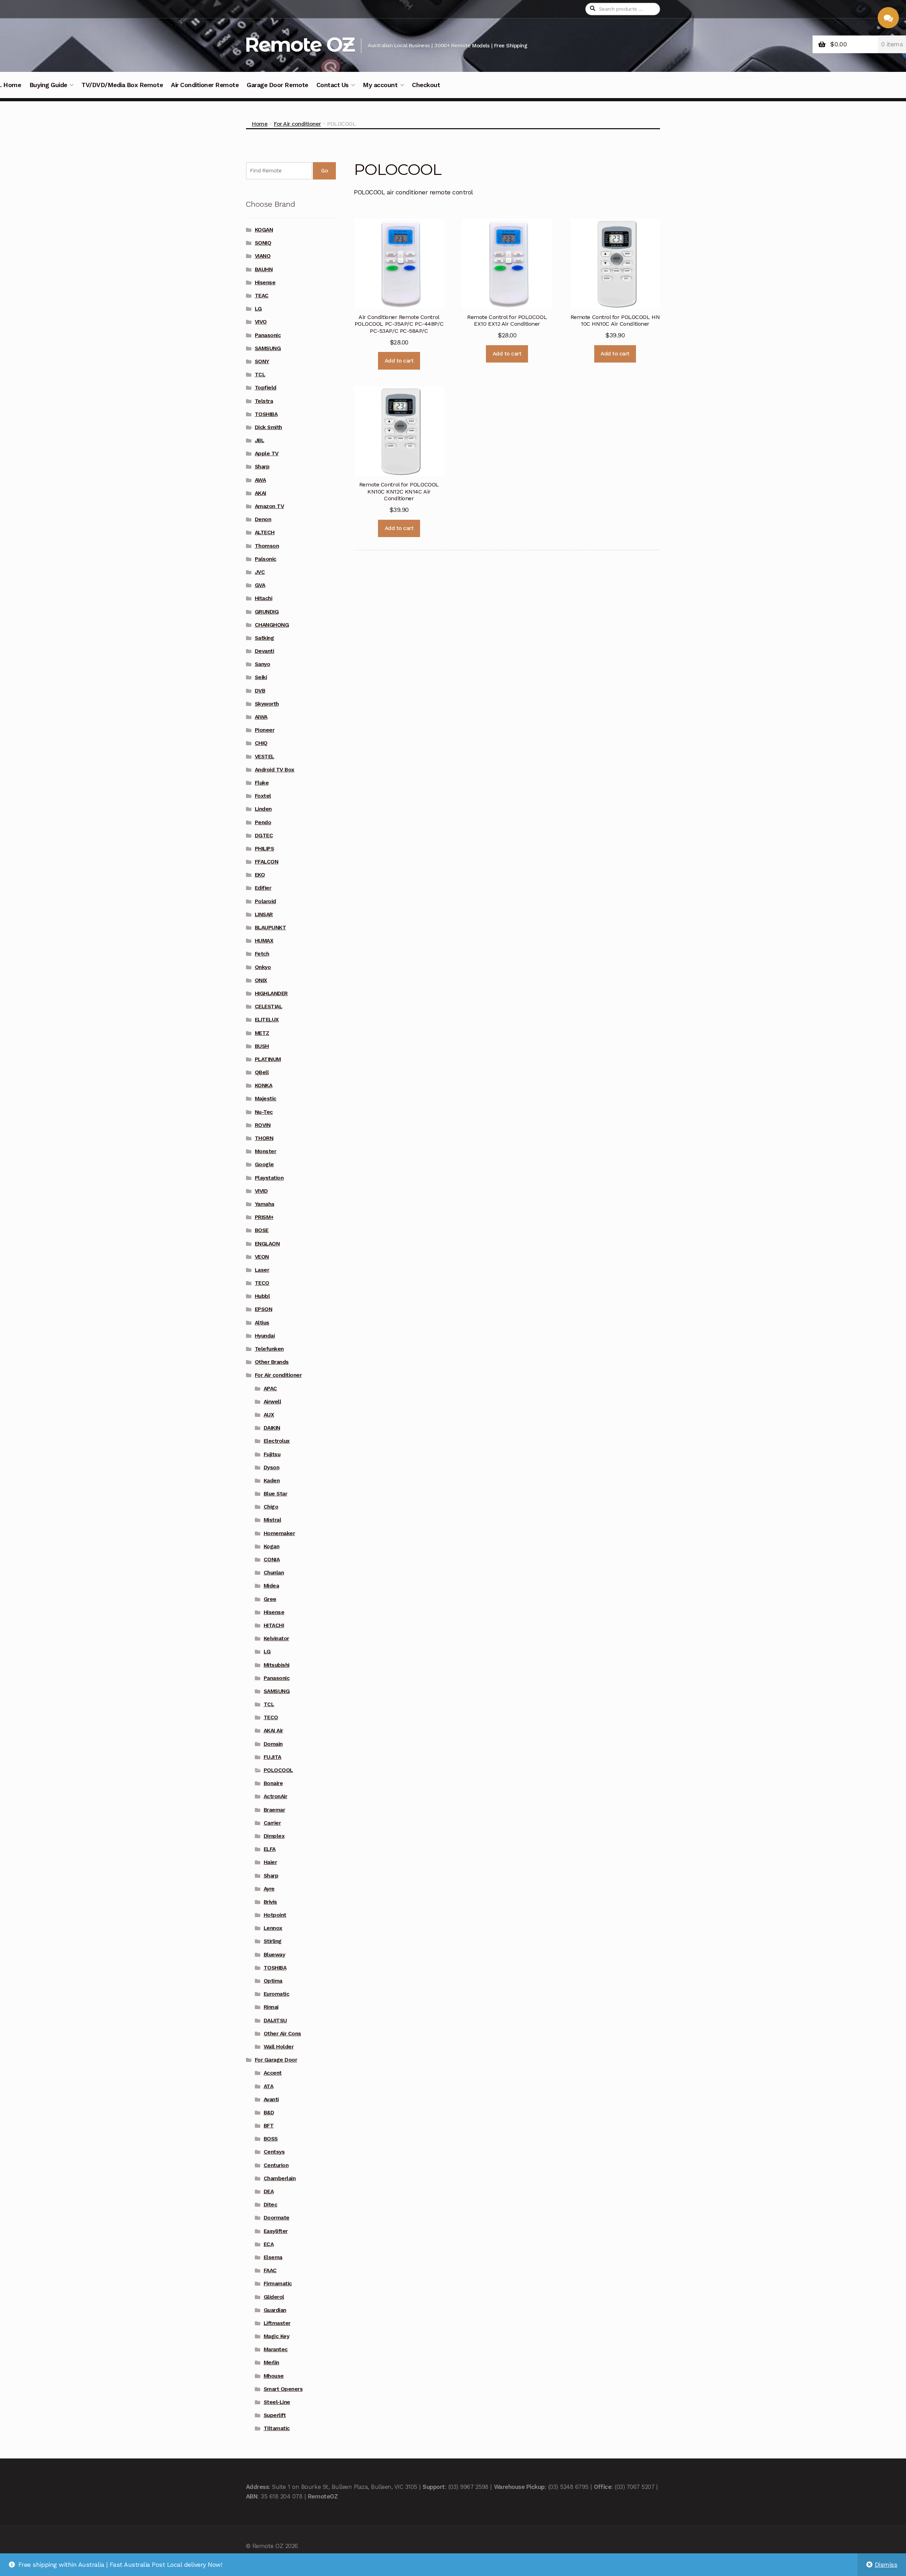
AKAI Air (273, 1731)
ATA (269, 2086)
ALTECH (265, 532)
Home (260, 124)
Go (324, 171)
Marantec (276, 2349)
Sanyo (263, 664)
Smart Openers (283, 2389)
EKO (260, 875)
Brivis (270, 1902)
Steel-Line (277, 2402)
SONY (262, 361)
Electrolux (277, 1441)
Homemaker (279, 1533)
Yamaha (265, 1204)
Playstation (269, 1178)
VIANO (263, 256)
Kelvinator (276, 1639)
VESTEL (265, 757)
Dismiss (886, 2565)
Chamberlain (280, 2178)
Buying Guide (48, 85)
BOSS (271, 2139)
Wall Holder (279, 2047)
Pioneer (265, 730)
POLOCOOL (278, 1770)
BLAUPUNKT (271, 928)
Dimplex (274, 1836)
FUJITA (273, 1757)
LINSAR (264, 914)
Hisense (265, 283)
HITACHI (274, 1625)
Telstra (264, 401)
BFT (269, 2126)
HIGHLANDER (271, 993)
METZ (262, 1033)
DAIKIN (272, 1428)
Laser (262, 1270)
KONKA (264, 1085)
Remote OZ (299, 44)
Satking (265, 638)
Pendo (263, 822)
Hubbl (262, 1296)
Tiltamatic (277, 2428)
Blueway (274, 1955)
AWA (260, 480)
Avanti (271, 2099)
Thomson (267, 546)
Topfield (266, 388)
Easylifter (276, 2231)
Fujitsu (272, 1454)
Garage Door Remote (277, 85)
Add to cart (399, 361)
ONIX (261, 980)
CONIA (272, 1560)
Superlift (275, 2415)
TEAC (262, 296)
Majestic (266, 1099)
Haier (270, 1862)
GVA (260, 585)
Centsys (274, 2152)
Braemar (274, 1810)
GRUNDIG (267, 612)
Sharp (262, 467)
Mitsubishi (277, 1665)
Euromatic (277, 1994)
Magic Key (277, 2336)
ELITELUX (267, 1020)
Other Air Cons (282, 2034)
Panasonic (268, 335)
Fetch (262, 954)
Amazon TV (269, 506)
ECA (269, 2244)
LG (258, 309)
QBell (262, 1072)
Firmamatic (278, 2284)
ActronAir (276, 1796)
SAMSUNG (268, 348)
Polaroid (265, 901)
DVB (260, 691)
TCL (260, 375)
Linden (263, 809)
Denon (263, 519)
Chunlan (274, 1573)
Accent (273, 2073)
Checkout (426, 85)
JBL (260, 440)
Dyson (272, 1467)
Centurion (276, 2165)
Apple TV (267, 454)
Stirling (273, 1941)
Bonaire (273, 1783)
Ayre (269, 1889)
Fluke (262, 783)
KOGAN (264, 230)
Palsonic (266, 559)
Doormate (277, 2218)
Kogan (272, 1546)
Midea (271, 1586)
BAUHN (264, 269)
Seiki (261, 677)
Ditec (271, 2205)
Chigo (271, 1507)
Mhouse (274, 2376)
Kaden (272, 1481)
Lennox (273, 1928)
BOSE (262, 1230)
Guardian (275, 2310)
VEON (262, 1257)
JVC (260, 572)
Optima (273, 1981)
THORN (264, 1138)
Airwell (273, 1402)
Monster (266, 1151)
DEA (269, 2192)
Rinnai (271, 2007)
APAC (270, 1389)
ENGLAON (267, 1244)
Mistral (273, 1520)
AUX (269, 1415)
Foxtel (263, 796)
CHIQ (261, 743)
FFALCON (267, 862)
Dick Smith (268, 427)
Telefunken (269, 1349)
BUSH (262, 1046)
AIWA (261, 717)
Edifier (263, 888)
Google (264, 1164)
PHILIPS (265, 849)
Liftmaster (277, 2323)
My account (380, 85)
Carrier (272, 1823)
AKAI (260, 493)
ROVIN (263, 1125)
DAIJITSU (275, 2021)
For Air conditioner (297, 124)
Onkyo (263, 967)
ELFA (270, 1849)
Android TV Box (275, 770)
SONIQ (263, 243)
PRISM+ (264, 1217)
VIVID (261, 1191)
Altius (262, 1323)
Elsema (273, 2257)
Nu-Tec (264, 1112)
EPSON (264, 1309)
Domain (273, 1744)
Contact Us (332, 85)
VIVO (261, 322)
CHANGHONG (272, 625)
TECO (262, 1283)
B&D (269, 2113)
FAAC (270, 2270)
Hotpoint (275, 1915)
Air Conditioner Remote (205, 85)
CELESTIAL (269, 1007)
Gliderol (274, 2297)
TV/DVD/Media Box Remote (122, 85)
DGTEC (264, 836)
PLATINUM (268, 1059)
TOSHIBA (266, 414)
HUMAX (264, 941)
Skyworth (267, 704)
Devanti (265, 651)
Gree (270, 1599)
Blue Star (276, 1494)
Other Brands (272, 1362)
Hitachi (264, 598)
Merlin (271, 2363)
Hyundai (265, 1336)
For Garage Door (276, 2060)
